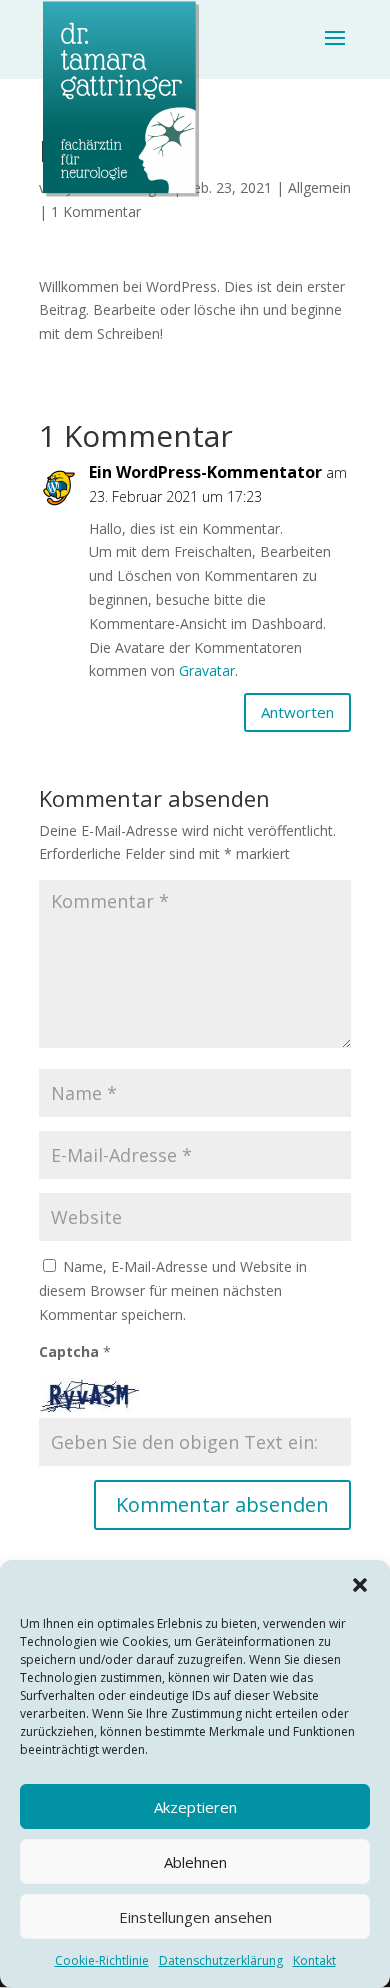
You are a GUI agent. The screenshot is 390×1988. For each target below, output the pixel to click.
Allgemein (319, 187)
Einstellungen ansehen (195, 1917)
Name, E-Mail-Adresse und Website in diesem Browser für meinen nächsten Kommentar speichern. (173, 1290)
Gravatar (207, 670)
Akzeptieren (195, 1807)
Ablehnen (195, 1862)
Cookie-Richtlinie (102, 1960)
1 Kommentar (96, 211)
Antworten (297, 712)
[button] (360, 1585)
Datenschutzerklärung (221, 1960)
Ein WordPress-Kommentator (205, 472)
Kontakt (314, 1960)
